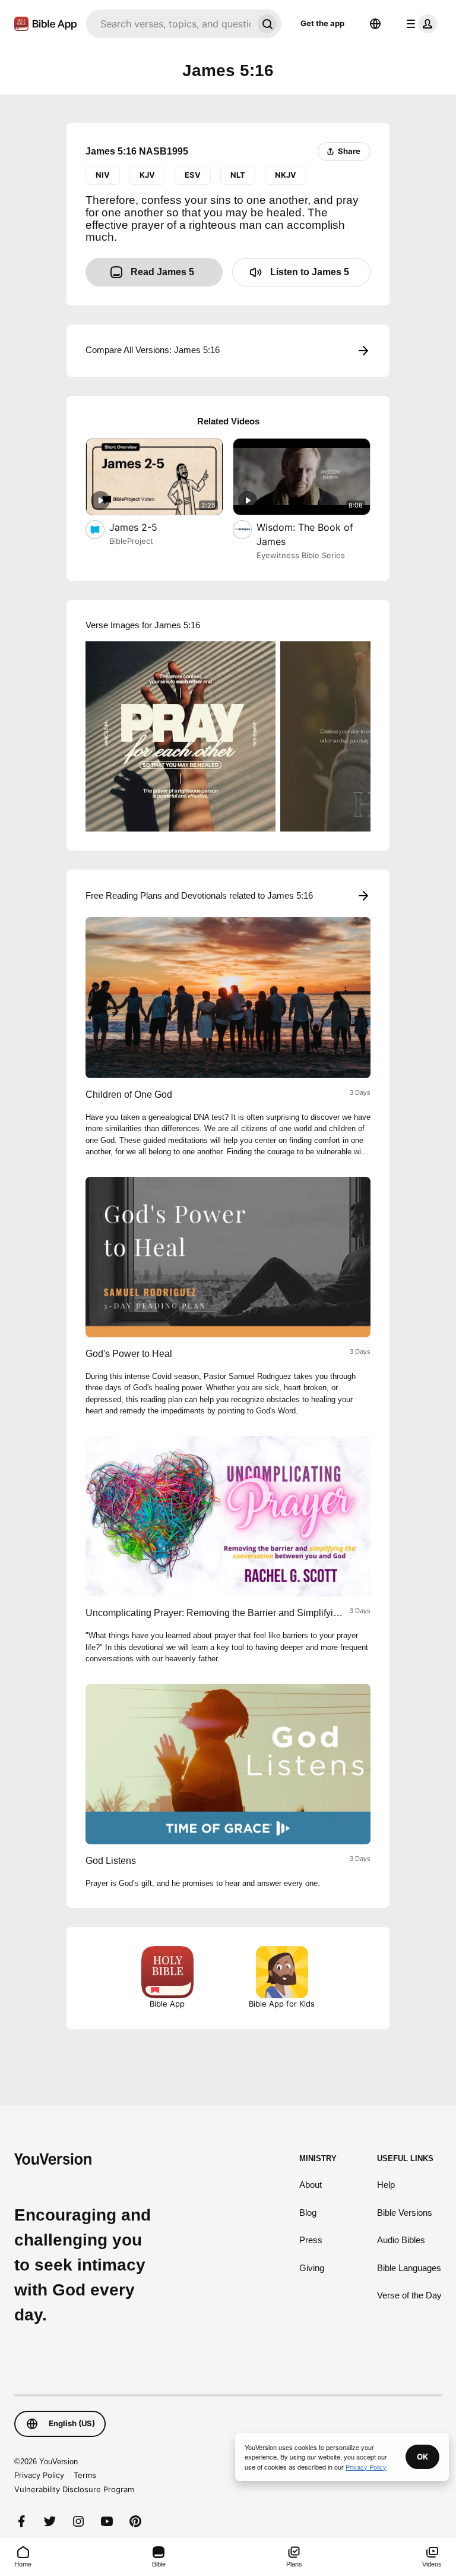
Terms (85, 2475)
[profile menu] (419, 24)
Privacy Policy (39, 2475)
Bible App (167, 2004)
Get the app (322, 23)
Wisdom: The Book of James (305, 534)
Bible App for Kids (282, 2004)
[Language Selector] (375, 24)
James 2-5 (146, 527)
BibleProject (131, 541)
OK (422, 2457)
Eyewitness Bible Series (301, 555)
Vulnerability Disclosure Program (74, 2489)
